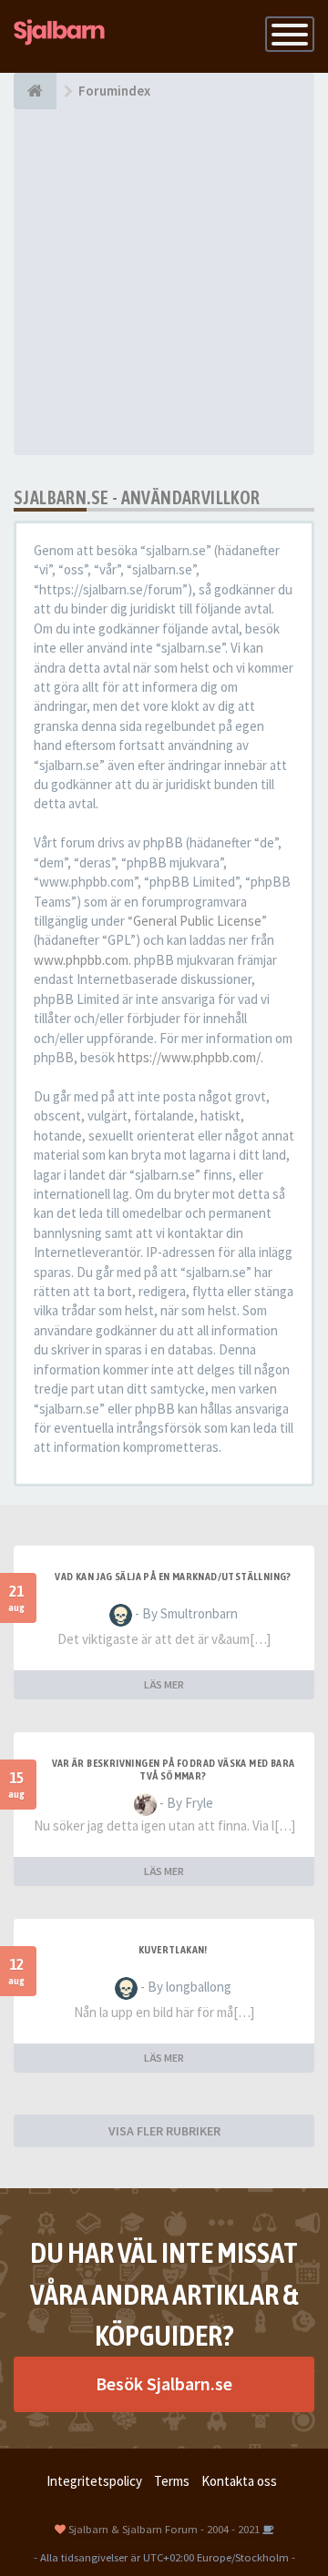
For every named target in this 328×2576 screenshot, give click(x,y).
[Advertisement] (164, 282)
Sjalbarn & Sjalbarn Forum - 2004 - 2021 (164, 2529)
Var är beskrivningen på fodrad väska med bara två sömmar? (174, 1770)
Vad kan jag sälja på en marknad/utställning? (173, 1577)
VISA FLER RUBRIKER (164, 2131)
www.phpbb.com (81, 960)
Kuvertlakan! (173, 1950)
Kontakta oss (239, 2481)
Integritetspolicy (94, 2481)
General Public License (197, 921)
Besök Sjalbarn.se (164, 2383)
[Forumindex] (35, 91)
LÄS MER (164, 1684)
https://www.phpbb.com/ (189, 1057)
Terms (172, 2481)
